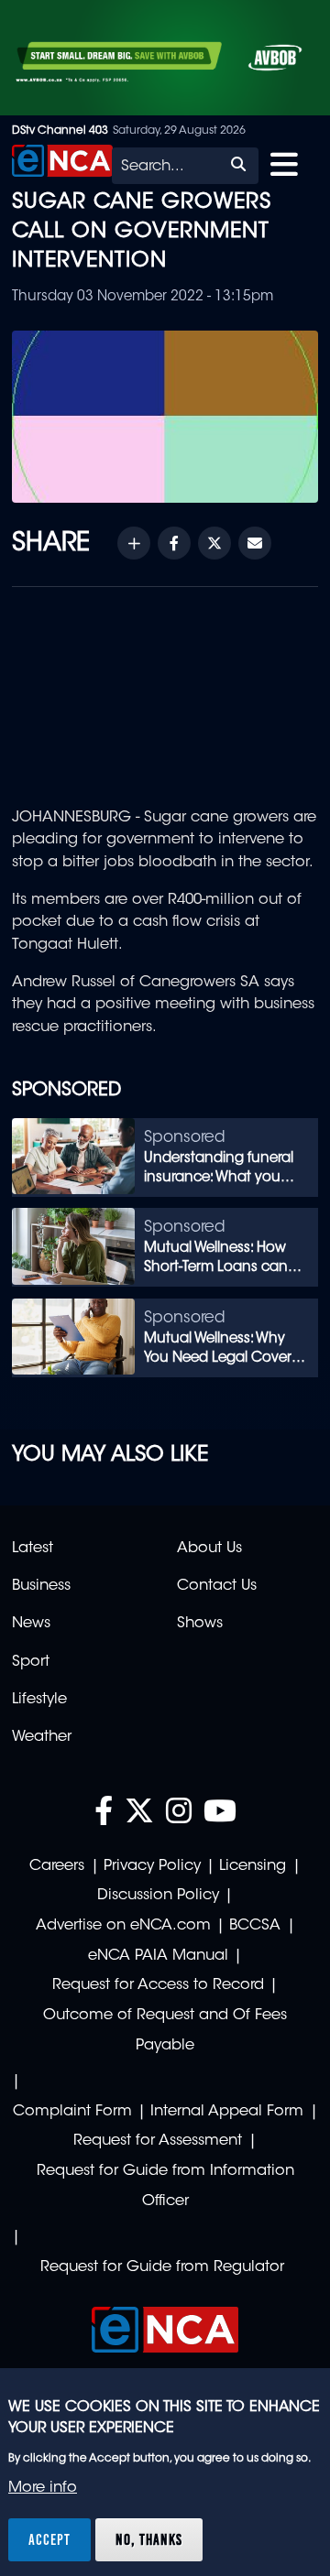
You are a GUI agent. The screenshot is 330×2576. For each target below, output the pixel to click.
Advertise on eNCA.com (123, 1926)
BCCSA (255, 1926)
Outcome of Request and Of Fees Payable (165, 2031)
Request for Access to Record (158, 1985)
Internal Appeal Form (227, 2112)
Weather (42, 1737)
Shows (200, 1624)
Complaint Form (72, 2112)
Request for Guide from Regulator (162, 2267)
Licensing (253, 1866)
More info (43, 2488)
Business (41, 1586)
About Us (209, 1549)
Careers (57, 1866)
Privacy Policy (152, 1866)
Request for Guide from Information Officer (165, 2186)
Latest (33, 1549)
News (31, 1624)
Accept (49, 2539)
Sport (31, 1662)
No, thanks (149, 2539)
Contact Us (217, 1586)
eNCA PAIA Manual (158, 1956)
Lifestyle (39, 1700)
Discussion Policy (158, 1896)
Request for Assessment (158, 2141)
